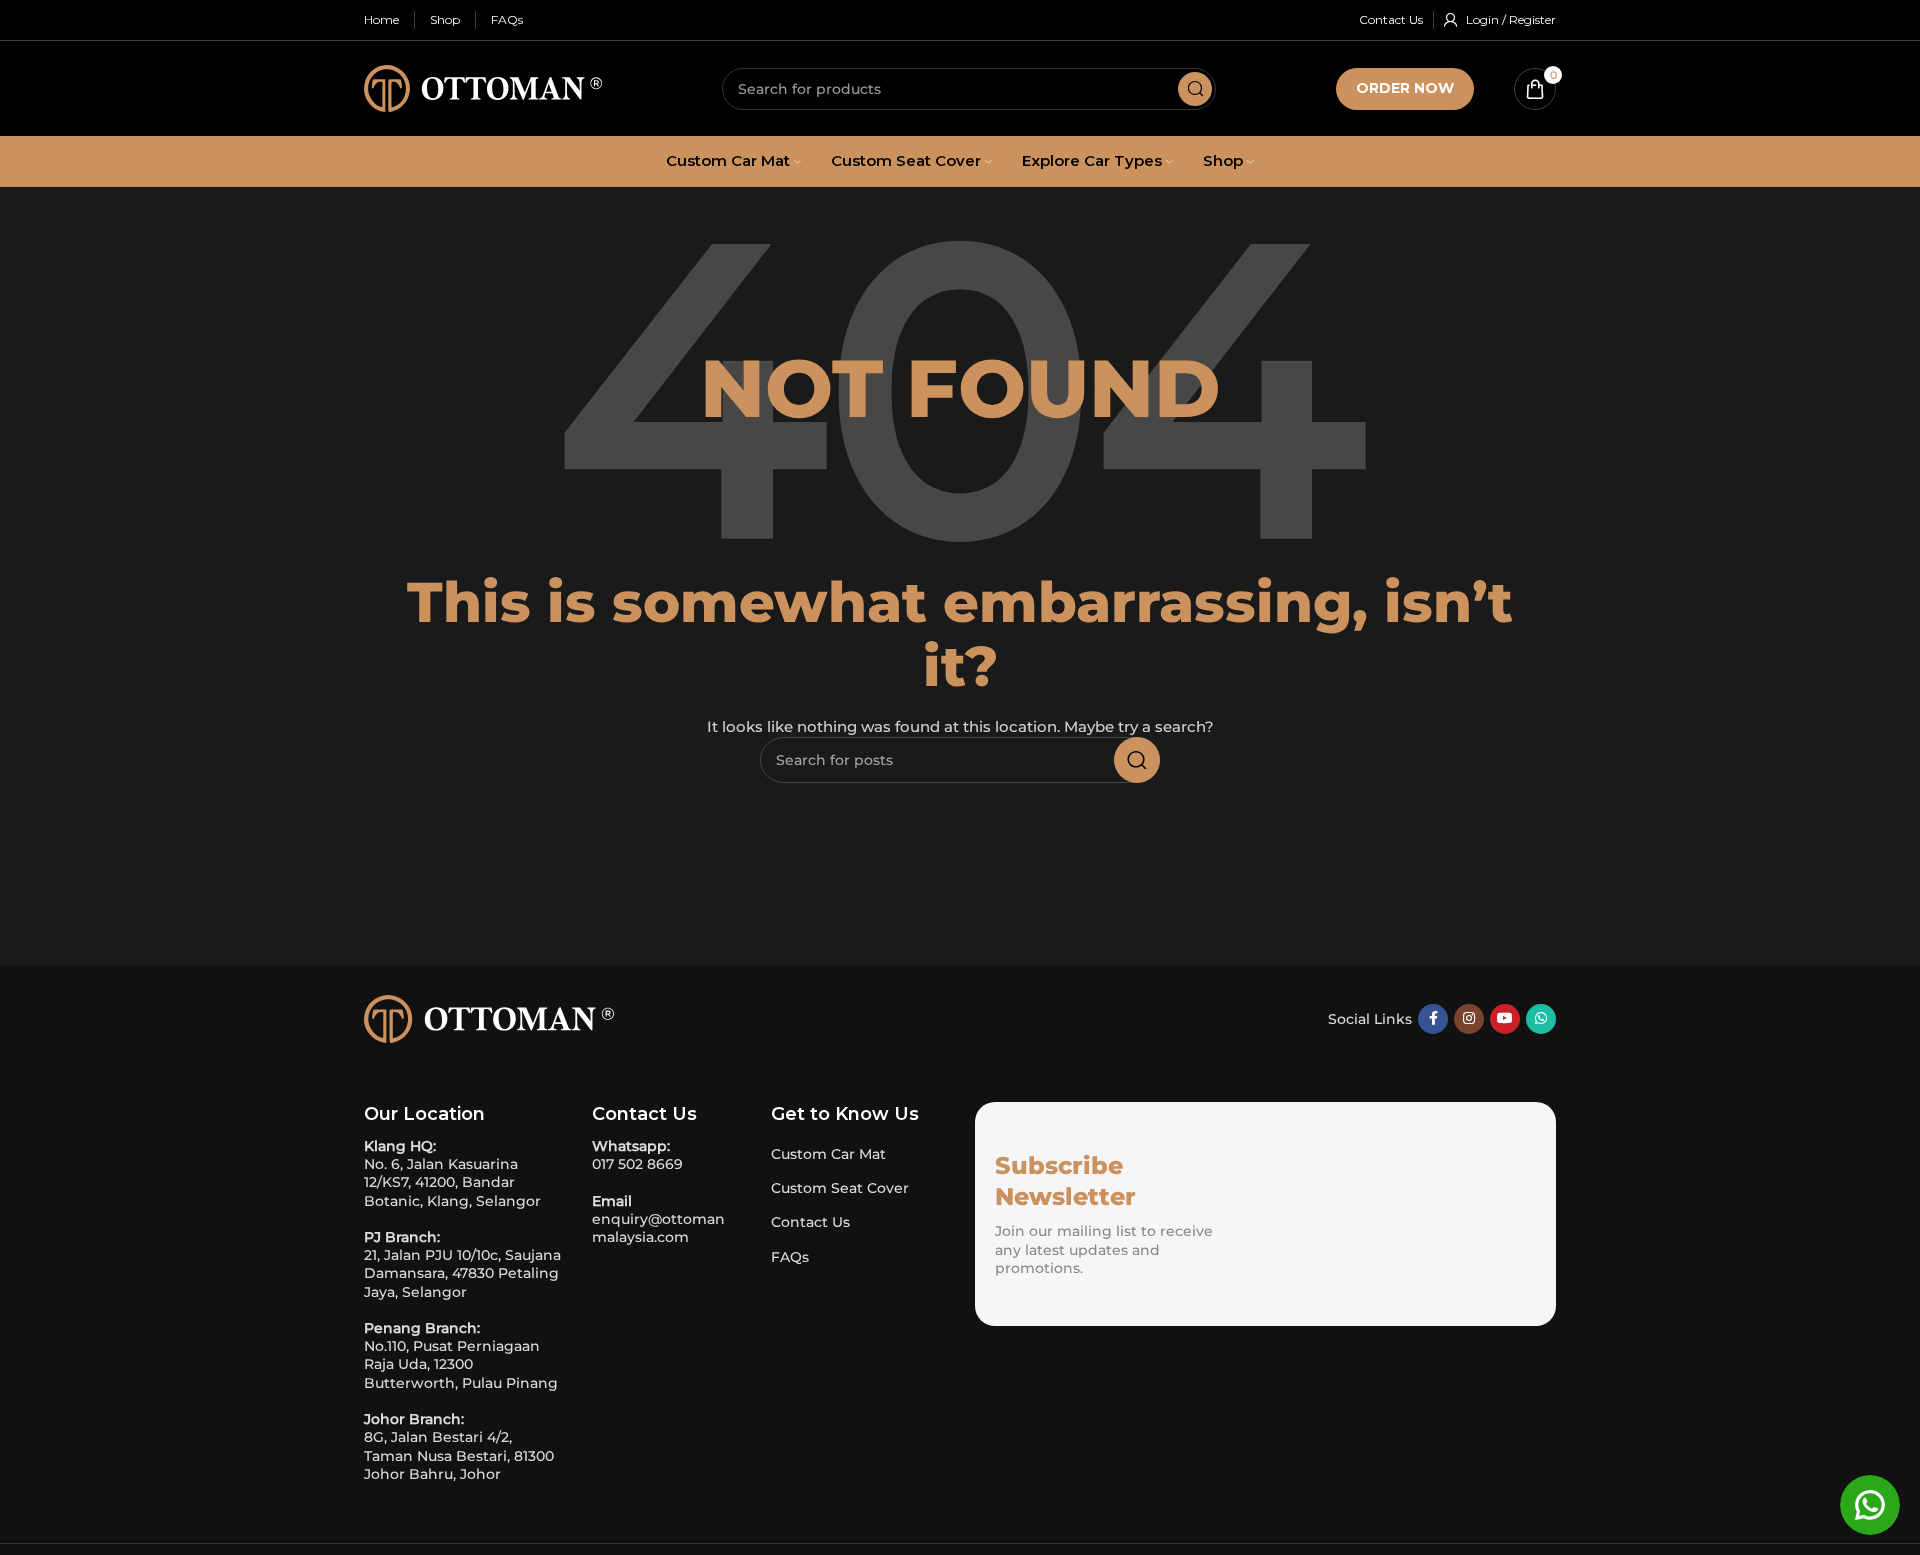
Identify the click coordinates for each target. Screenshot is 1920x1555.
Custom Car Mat (828, 1154)
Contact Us (810, 1222)
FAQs (790, 1257)
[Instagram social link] (1469, 1019)
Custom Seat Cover (840, 1188)
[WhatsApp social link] (1541, 1019)
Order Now (1405, 88)
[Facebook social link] (1433, 1019)
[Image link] (489, 1017)
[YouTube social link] (1505, 1019)
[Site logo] (483, 87)
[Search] (1195, 89)
